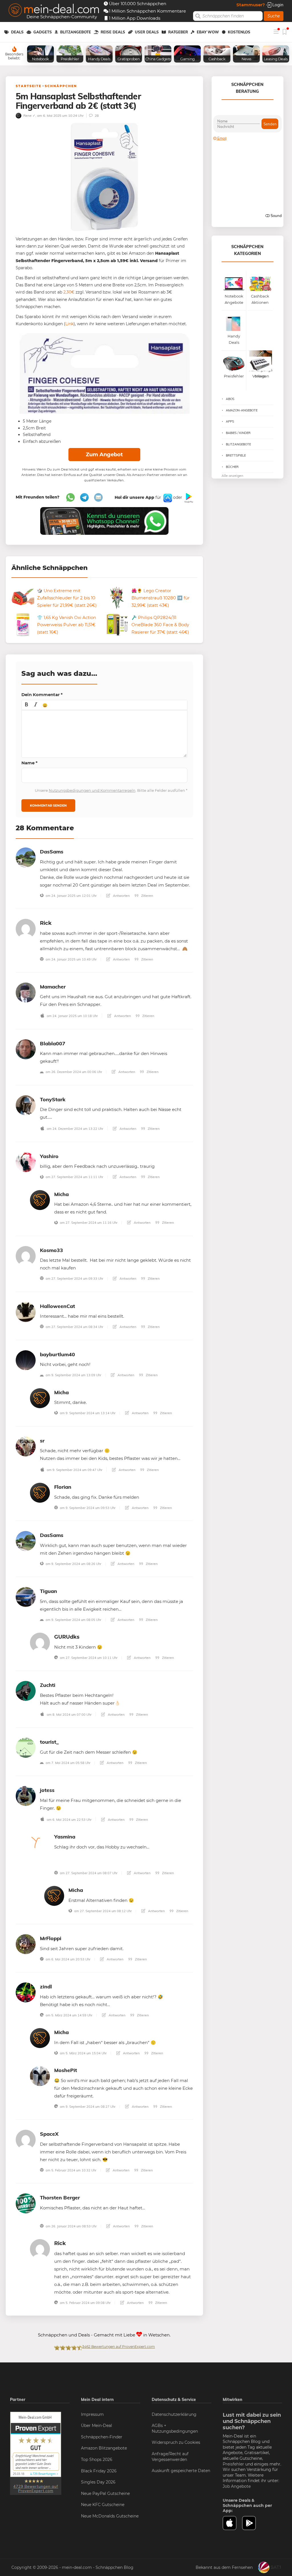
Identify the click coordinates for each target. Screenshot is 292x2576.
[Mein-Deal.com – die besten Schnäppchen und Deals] (54, 11)
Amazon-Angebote (242, 410)
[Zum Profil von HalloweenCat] (26, 1312)
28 (96, 115)
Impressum (92, 2414)
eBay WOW (208, 32)
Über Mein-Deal (97, 2426)
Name (30, 763)
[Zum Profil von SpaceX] (26, 2139)
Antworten (121, 896)
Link (69, 324)
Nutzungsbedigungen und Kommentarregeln (92, 790)
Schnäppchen (61, 86)
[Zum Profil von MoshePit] (40, 2076)
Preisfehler (233, 2464)
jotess (47, 1790)
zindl (46, 1987)
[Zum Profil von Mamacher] (26, 992)
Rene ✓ (29, 115)
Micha (61, 1194)
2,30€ (69, 292)
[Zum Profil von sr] (26, 1446)
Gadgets (43, 32)
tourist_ (49, 1742)
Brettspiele (236, 455)
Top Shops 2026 (97, 2460)
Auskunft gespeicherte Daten (181, 2471)
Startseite (29, 86)
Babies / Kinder (238, 433)
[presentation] (27, 705)
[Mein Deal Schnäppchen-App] (252, 2523)
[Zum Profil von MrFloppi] (26, 1944)
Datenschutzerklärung (174, 2414)
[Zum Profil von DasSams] (26, 857)
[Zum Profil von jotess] (26, 1796)
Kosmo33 (51, 1250)
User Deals (147, 32)
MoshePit (66, 2070)
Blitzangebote (76, 32)
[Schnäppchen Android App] (188, 497)
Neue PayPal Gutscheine (105, 2493)
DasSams (52, 852)
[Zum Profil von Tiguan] (26, 1597)
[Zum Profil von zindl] (26, 1992)
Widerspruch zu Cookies (176, 2442)
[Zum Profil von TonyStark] (26, 1105)
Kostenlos (239, 32)
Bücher (232, 467)
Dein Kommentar (42, 695)
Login (277, 5)
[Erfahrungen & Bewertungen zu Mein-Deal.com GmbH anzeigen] (36, 2453)
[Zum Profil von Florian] (40, 1492)
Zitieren (147, 896)
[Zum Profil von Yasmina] (40, 1842)
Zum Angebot (104, 455)
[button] (27, 705)
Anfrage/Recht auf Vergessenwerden (170, 2457)
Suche (274, 16)
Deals (17, 32)
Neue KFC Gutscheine (103, 2505)
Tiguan (48, 1591)
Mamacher (53, 987)
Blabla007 (53, 1043)
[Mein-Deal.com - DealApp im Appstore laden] (233, 2523)
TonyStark (53, 1099)
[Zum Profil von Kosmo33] (26, 1256)
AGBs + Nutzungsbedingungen (175, 2428)
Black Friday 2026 (99, 2471)
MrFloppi (51, 1938)
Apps (230, 421)
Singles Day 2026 (98, 2482)
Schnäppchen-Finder (102, 2437)
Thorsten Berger (60, 2198)
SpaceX (49, 2134)
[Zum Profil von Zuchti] (26, 1690)
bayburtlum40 (57, 1354)
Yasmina (65, 1837)
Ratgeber (178, 32)
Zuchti (48, 1685)
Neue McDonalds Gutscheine (110, 2516)
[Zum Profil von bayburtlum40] (26, 1360)
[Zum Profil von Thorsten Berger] (26, 2203)
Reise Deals (113, 32)
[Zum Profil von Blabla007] (26, 1049)
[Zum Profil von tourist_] (26, 1747)
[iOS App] (167, 497)
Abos (230, 399)
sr (42, 1441)
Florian (63, 1487)
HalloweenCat (57, 1306)
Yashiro (49, 1156)
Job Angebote (237, 2486)
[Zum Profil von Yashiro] (26, 1162)
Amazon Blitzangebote (104, 2448)
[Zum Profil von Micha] (40, 1200)
